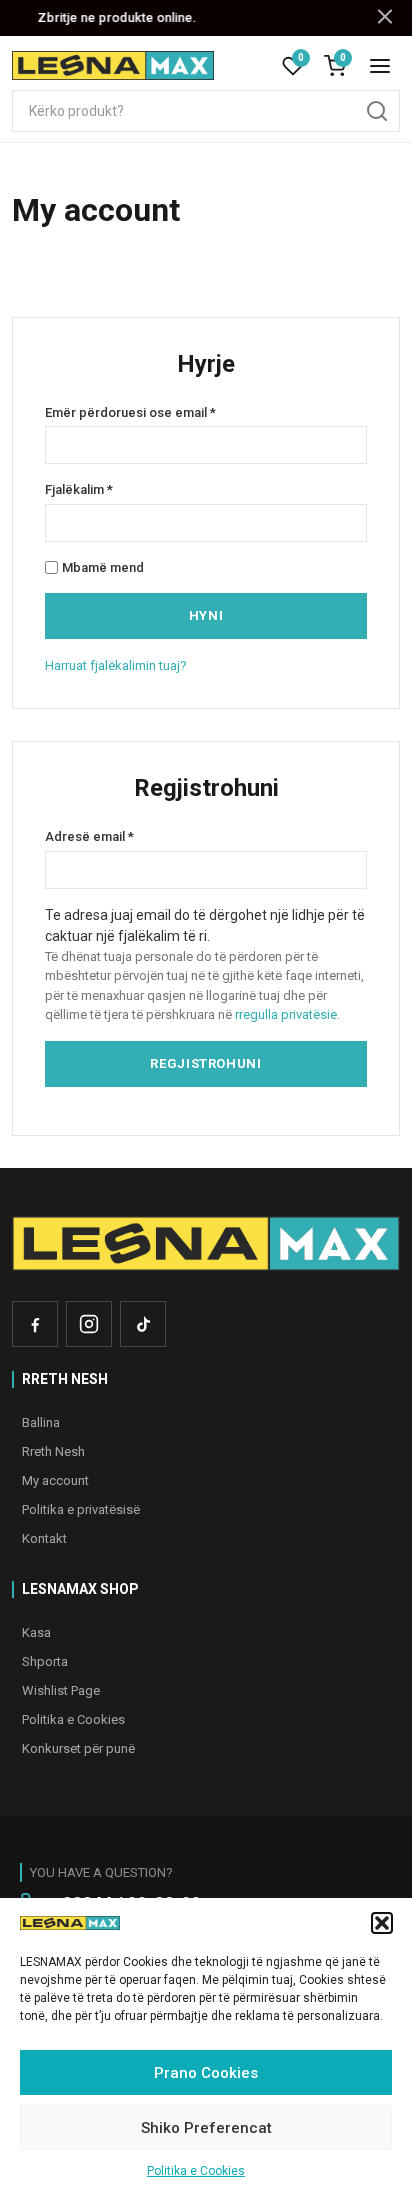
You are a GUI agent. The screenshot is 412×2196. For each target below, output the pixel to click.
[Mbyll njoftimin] (385, 17)
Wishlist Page (61, 1690)
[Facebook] (35, 1324)
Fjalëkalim (124, 490)
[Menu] (380, 66)
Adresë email (134, 837)
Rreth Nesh (53, 1451)
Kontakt (44, 1538)
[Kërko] (377, 111)
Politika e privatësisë (81, 1509)
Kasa (36, 1632)
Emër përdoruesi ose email (175, 413)
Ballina (41, 1422)
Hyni (206, 615)
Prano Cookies (206, 2073)
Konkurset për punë (78, 1748)
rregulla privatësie (286, 1014)
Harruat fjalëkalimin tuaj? (116, 665)
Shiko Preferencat (206, 2128)
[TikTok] (143, 1324)
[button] (382, 1923)
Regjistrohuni (205, 1063)
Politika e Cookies (196, 2171)
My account (55, 1480)
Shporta (45, 1661)
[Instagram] (89, 1324)
